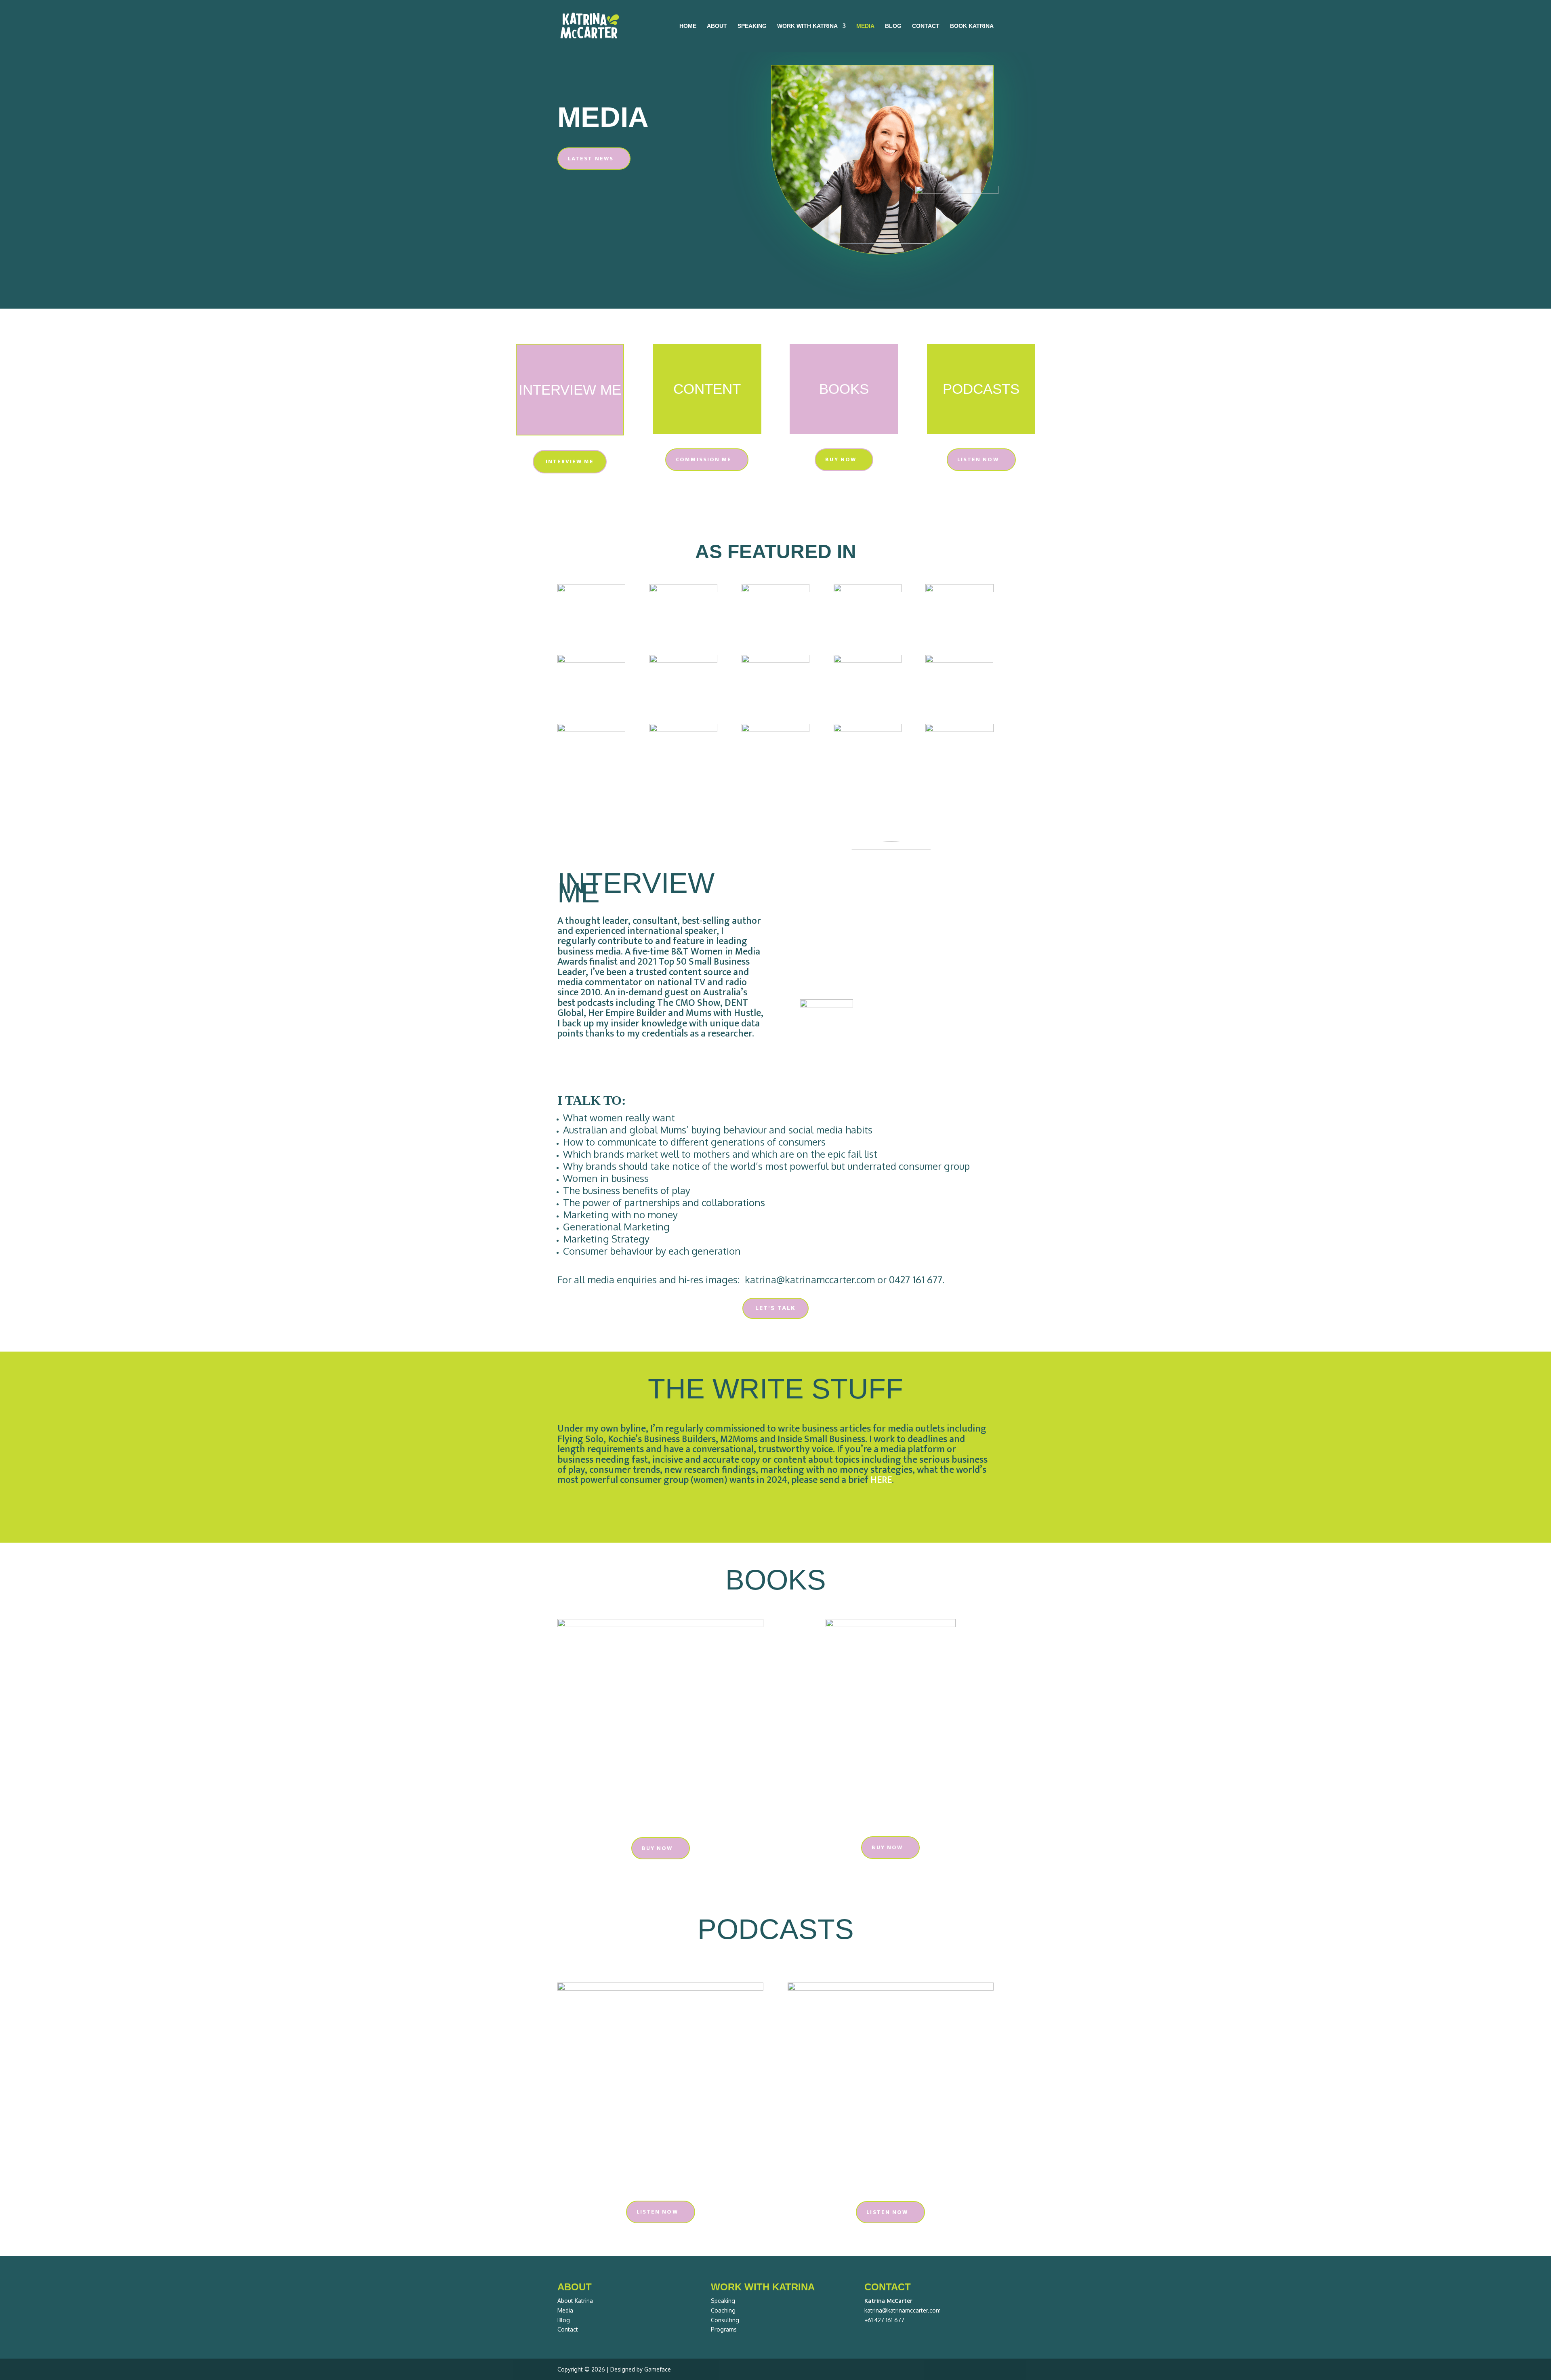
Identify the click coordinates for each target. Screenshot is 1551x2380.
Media (565, 2310)
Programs (724, 2329)
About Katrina (575, 2301)
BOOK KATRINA (972, 26)
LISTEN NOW (978, 459)
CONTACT (926, 26)
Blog (564, 2320)
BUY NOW (841, 459)
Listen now (657, 2212)
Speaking (723, 2301)
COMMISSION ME (704, 459)
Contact (568, 2329)
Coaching (723, 2310)
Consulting (725, 2320)
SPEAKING (752, 26)
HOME (688, 26)
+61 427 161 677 (884, 2320)
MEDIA (865, 26)
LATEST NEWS (591, 159)
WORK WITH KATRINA (807, 26)
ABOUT (717, 26)
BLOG (893, 26)
